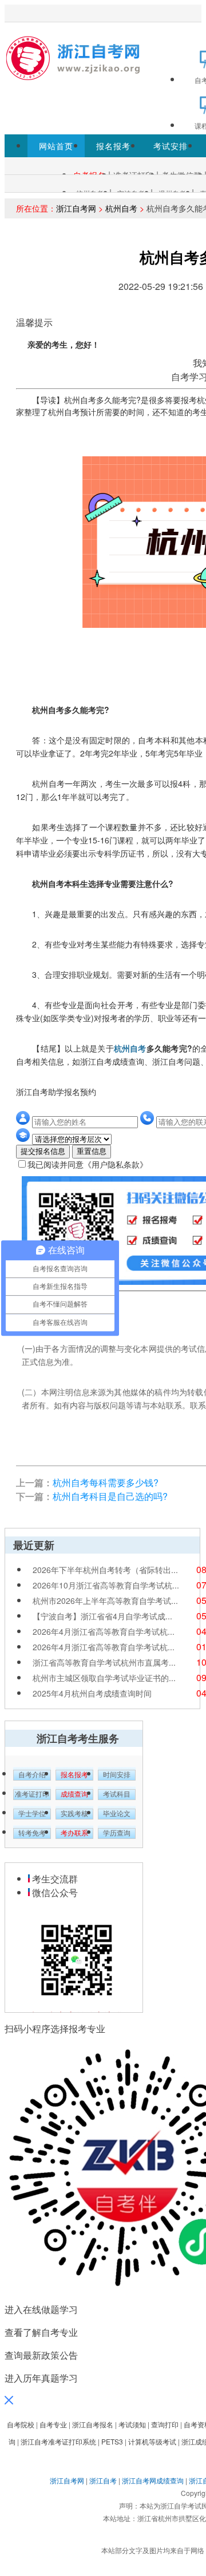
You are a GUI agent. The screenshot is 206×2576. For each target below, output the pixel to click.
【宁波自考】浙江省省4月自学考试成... (102, 1616)
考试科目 (117, 1794)
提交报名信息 (43, 1151)
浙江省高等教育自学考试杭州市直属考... (104, 1662)
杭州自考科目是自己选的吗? (110, 1496)
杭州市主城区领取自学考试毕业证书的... (104, 1678)
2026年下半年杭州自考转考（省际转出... (105, 1570)
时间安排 (117, 1775)
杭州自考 (121, 208)
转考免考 (32, 1833)
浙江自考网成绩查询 (153, 2480)
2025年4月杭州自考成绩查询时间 (92, 1693)
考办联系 (74, 1833)
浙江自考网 (76, 208)
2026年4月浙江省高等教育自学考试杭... (104, 1631)
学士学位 (32, 1814)
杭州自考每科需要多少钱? (106, 1482)
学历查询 (117, 1833)
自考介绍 (32, 1775)
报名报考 (113, 146)
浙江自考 (103, 2480)
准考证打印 (32, 1794)
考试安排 (171, 146)
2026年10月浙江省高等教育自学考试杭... (106, 1585)
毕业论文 (117, 1814)
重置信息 (92, 1151)
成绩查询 (74, 1794)
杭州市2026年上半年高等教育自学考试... (105, 1600)
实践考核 (74, 1814)
